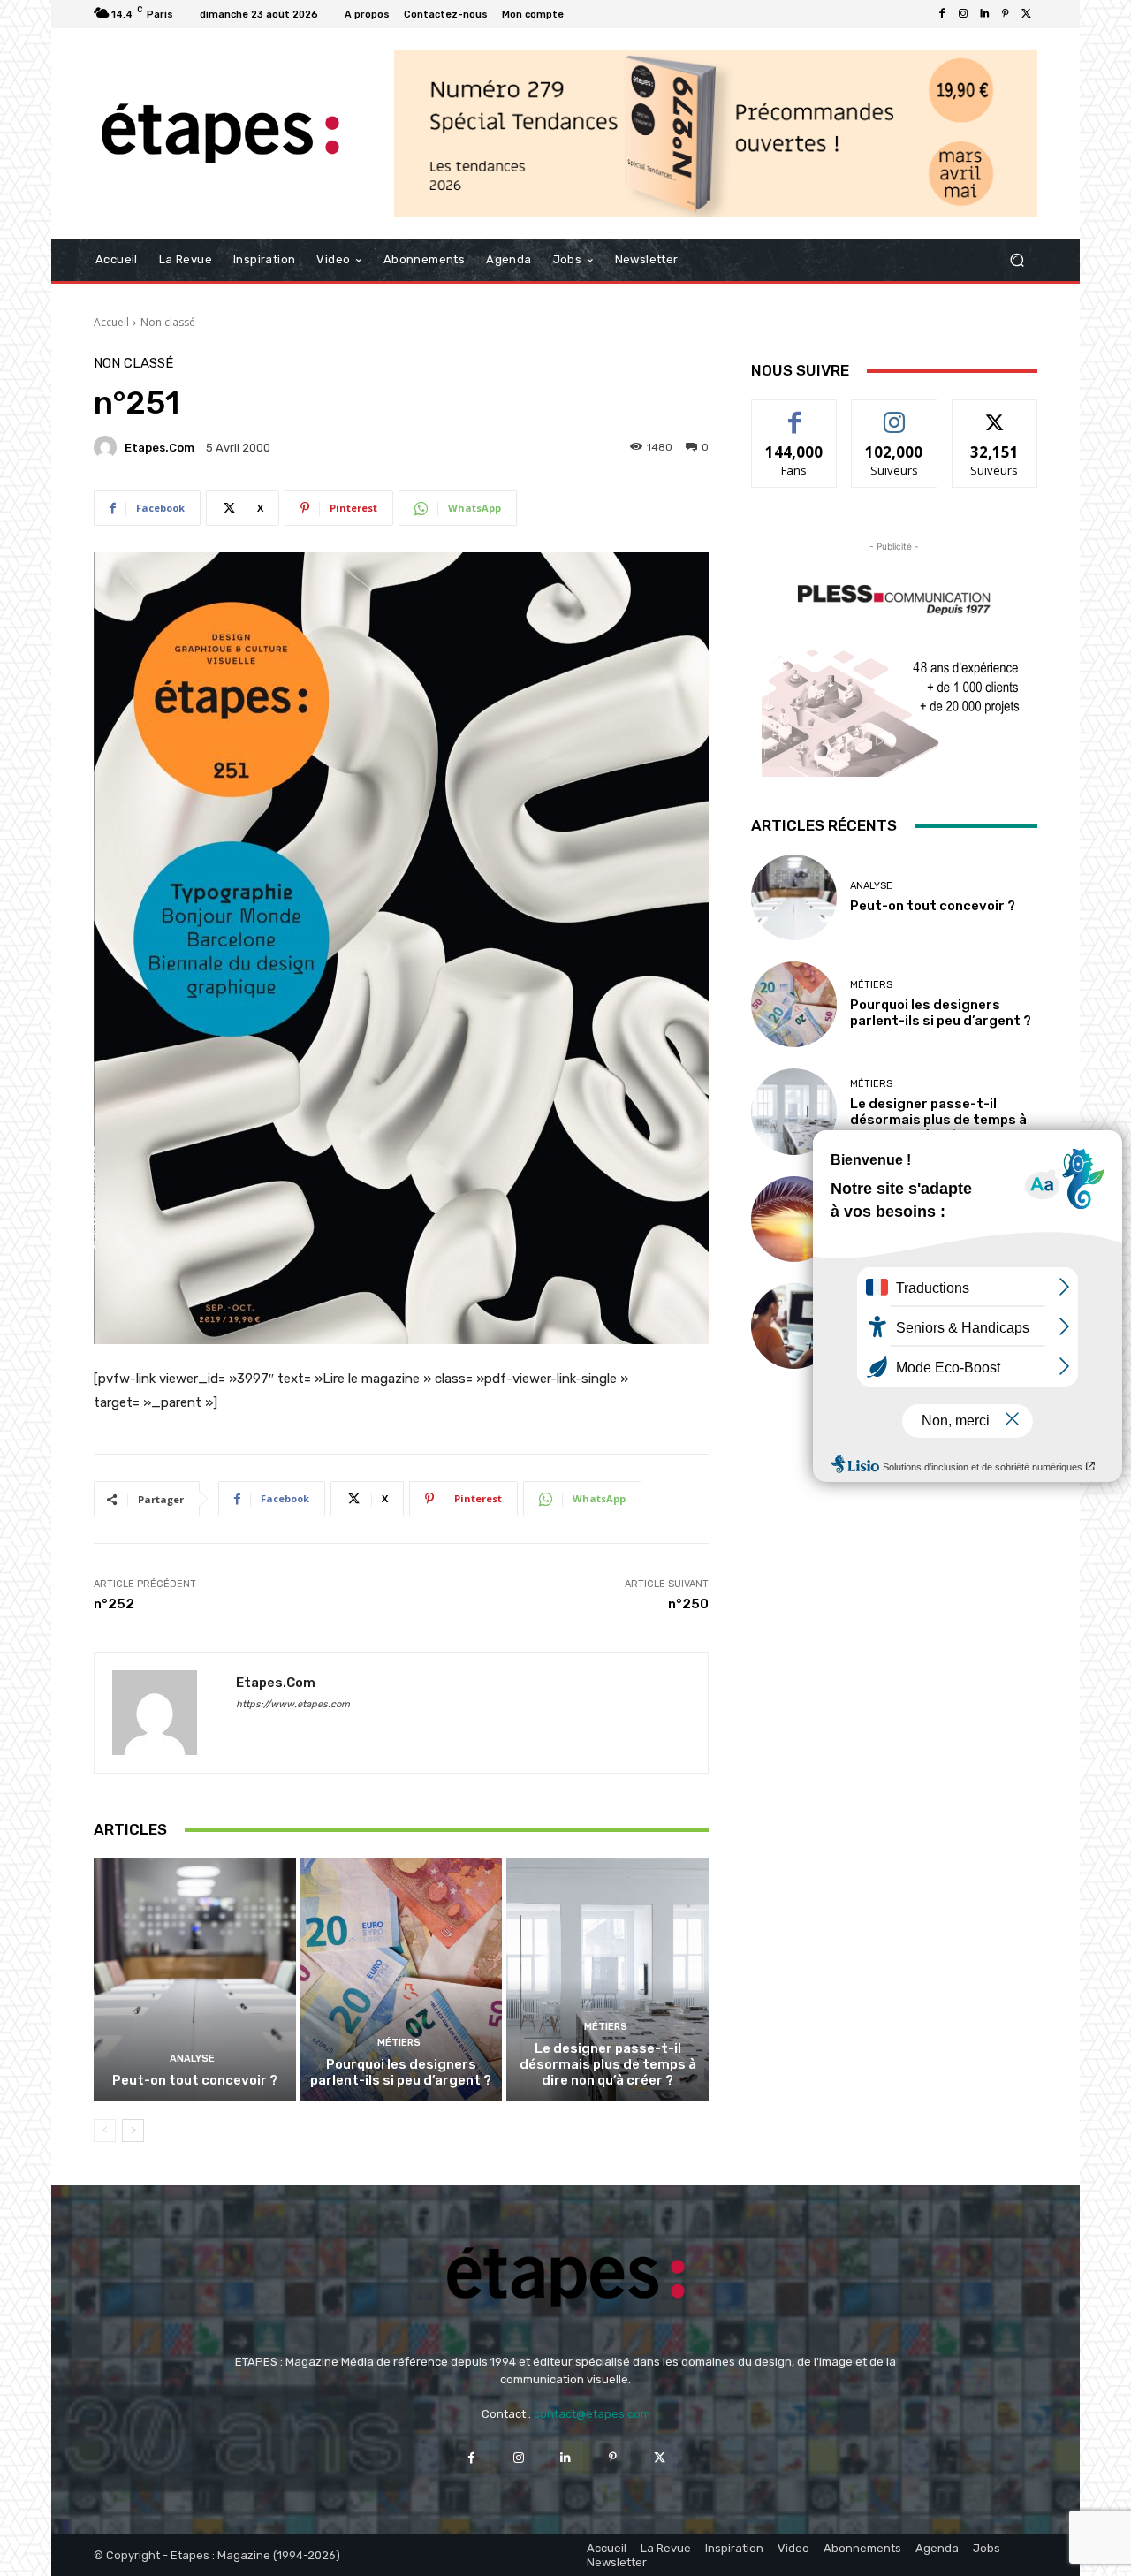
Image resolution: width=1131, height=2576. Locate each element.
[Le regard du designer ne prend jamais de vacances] (794, 1219)
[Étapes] (220, 134)
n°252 (114, 1604)
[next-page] (133, 2131)
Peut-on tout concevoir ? (195, 2080)
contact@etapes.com (592, 2414)
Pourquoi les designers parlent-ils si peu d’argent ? (401, 2072)
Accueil (111, 322)
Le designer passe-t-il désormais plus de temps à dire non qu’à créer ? (608, 2064)
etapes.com (159, 448)
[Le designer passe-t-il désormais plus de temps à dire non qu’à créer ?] (607, 1979)
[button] (1017, 260)
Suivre (895, 413)
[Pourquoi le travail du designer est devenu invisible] (794, 1326)
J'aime (794, 413)
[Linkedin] (984, 14)
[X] (1027, 14)
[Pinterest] (1006, 14)
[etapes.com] (108, 447)
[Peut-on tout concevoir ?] (195, 1979)
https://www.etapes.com (293, 1704)
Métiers (399, 2043)
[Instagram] (963, 14)
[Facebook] (942, 14)
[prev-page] (105, 2131)
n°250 (688, 1604)
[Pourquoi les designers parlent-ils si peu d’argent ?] (402, 1979)
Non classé (168, 322)
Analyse (192, 2059)
